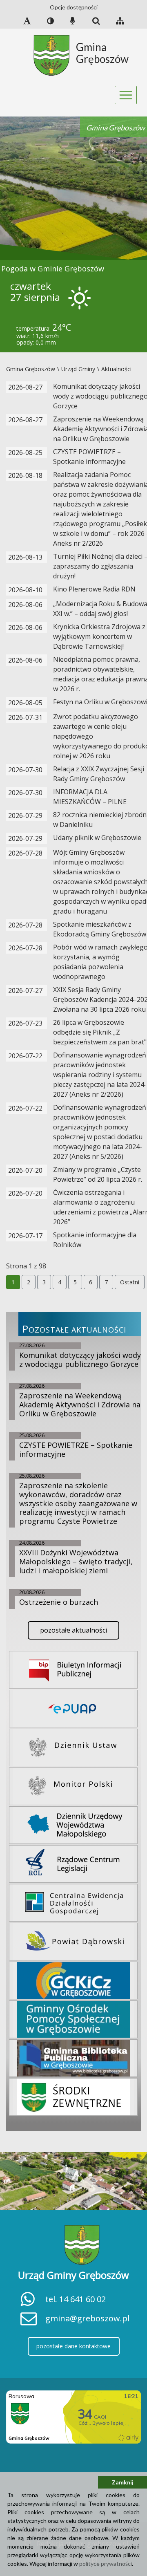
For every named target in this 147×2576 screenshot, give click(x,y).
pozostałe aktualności (73, 1630)
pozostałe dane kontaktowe (73, 2346)
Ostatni (130, 1282)
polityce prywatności (106, 2564)
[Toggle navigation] (126, 95)
